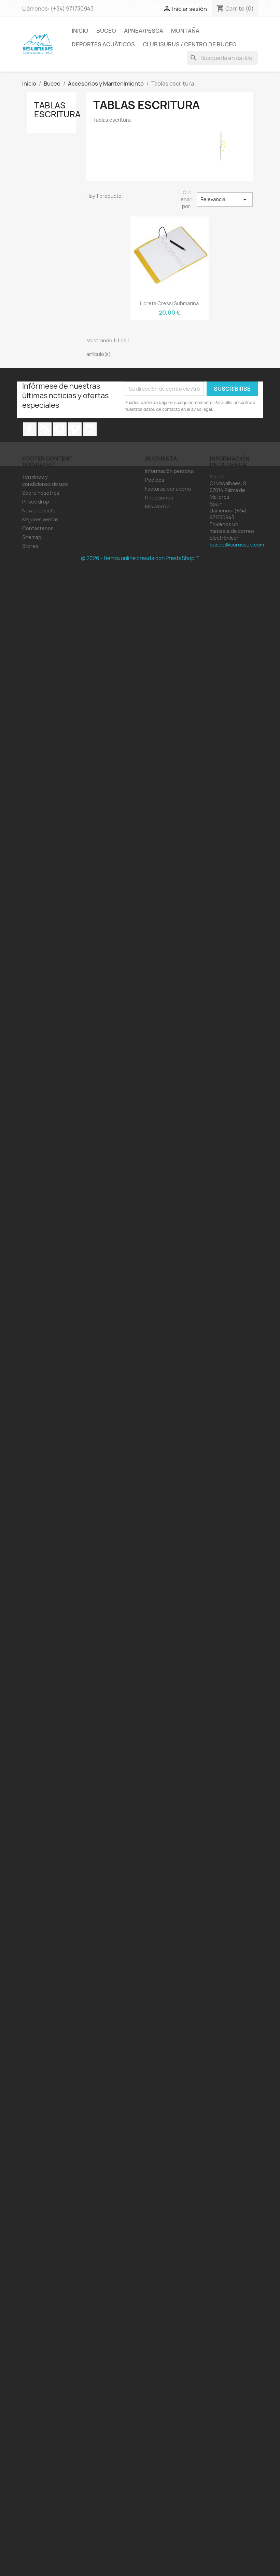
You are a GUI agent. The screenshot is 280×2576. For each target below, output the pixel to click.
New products (39, 511)
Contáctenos (38, 528)
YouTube (60, 429)
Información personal (170, 471)
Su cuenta (161, 459)
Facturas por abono (168, 489)
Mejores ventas (40, 519)
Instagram (90, 429)
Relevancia (225, 199)
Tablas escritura (57, 110)
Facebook (30, 429)
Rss (45, 429)
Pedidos (155, 480)
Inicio (80, 31)
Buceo (106, 31)
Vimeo (75, 429)
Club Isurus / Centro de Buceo (190, 44)
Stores (30, 546)
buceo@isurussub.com (237, 545)
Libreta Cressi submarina (169, 303)
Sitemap (32, 537)
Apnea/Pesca (144, 31)
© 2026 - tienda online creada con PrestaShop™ (140, 558)
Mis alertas (158, 506)
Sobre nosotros (41, 493)
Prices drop (36, 502)
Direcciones (159, 498)
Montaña (185, 31)
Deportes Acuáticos (103, 44)
